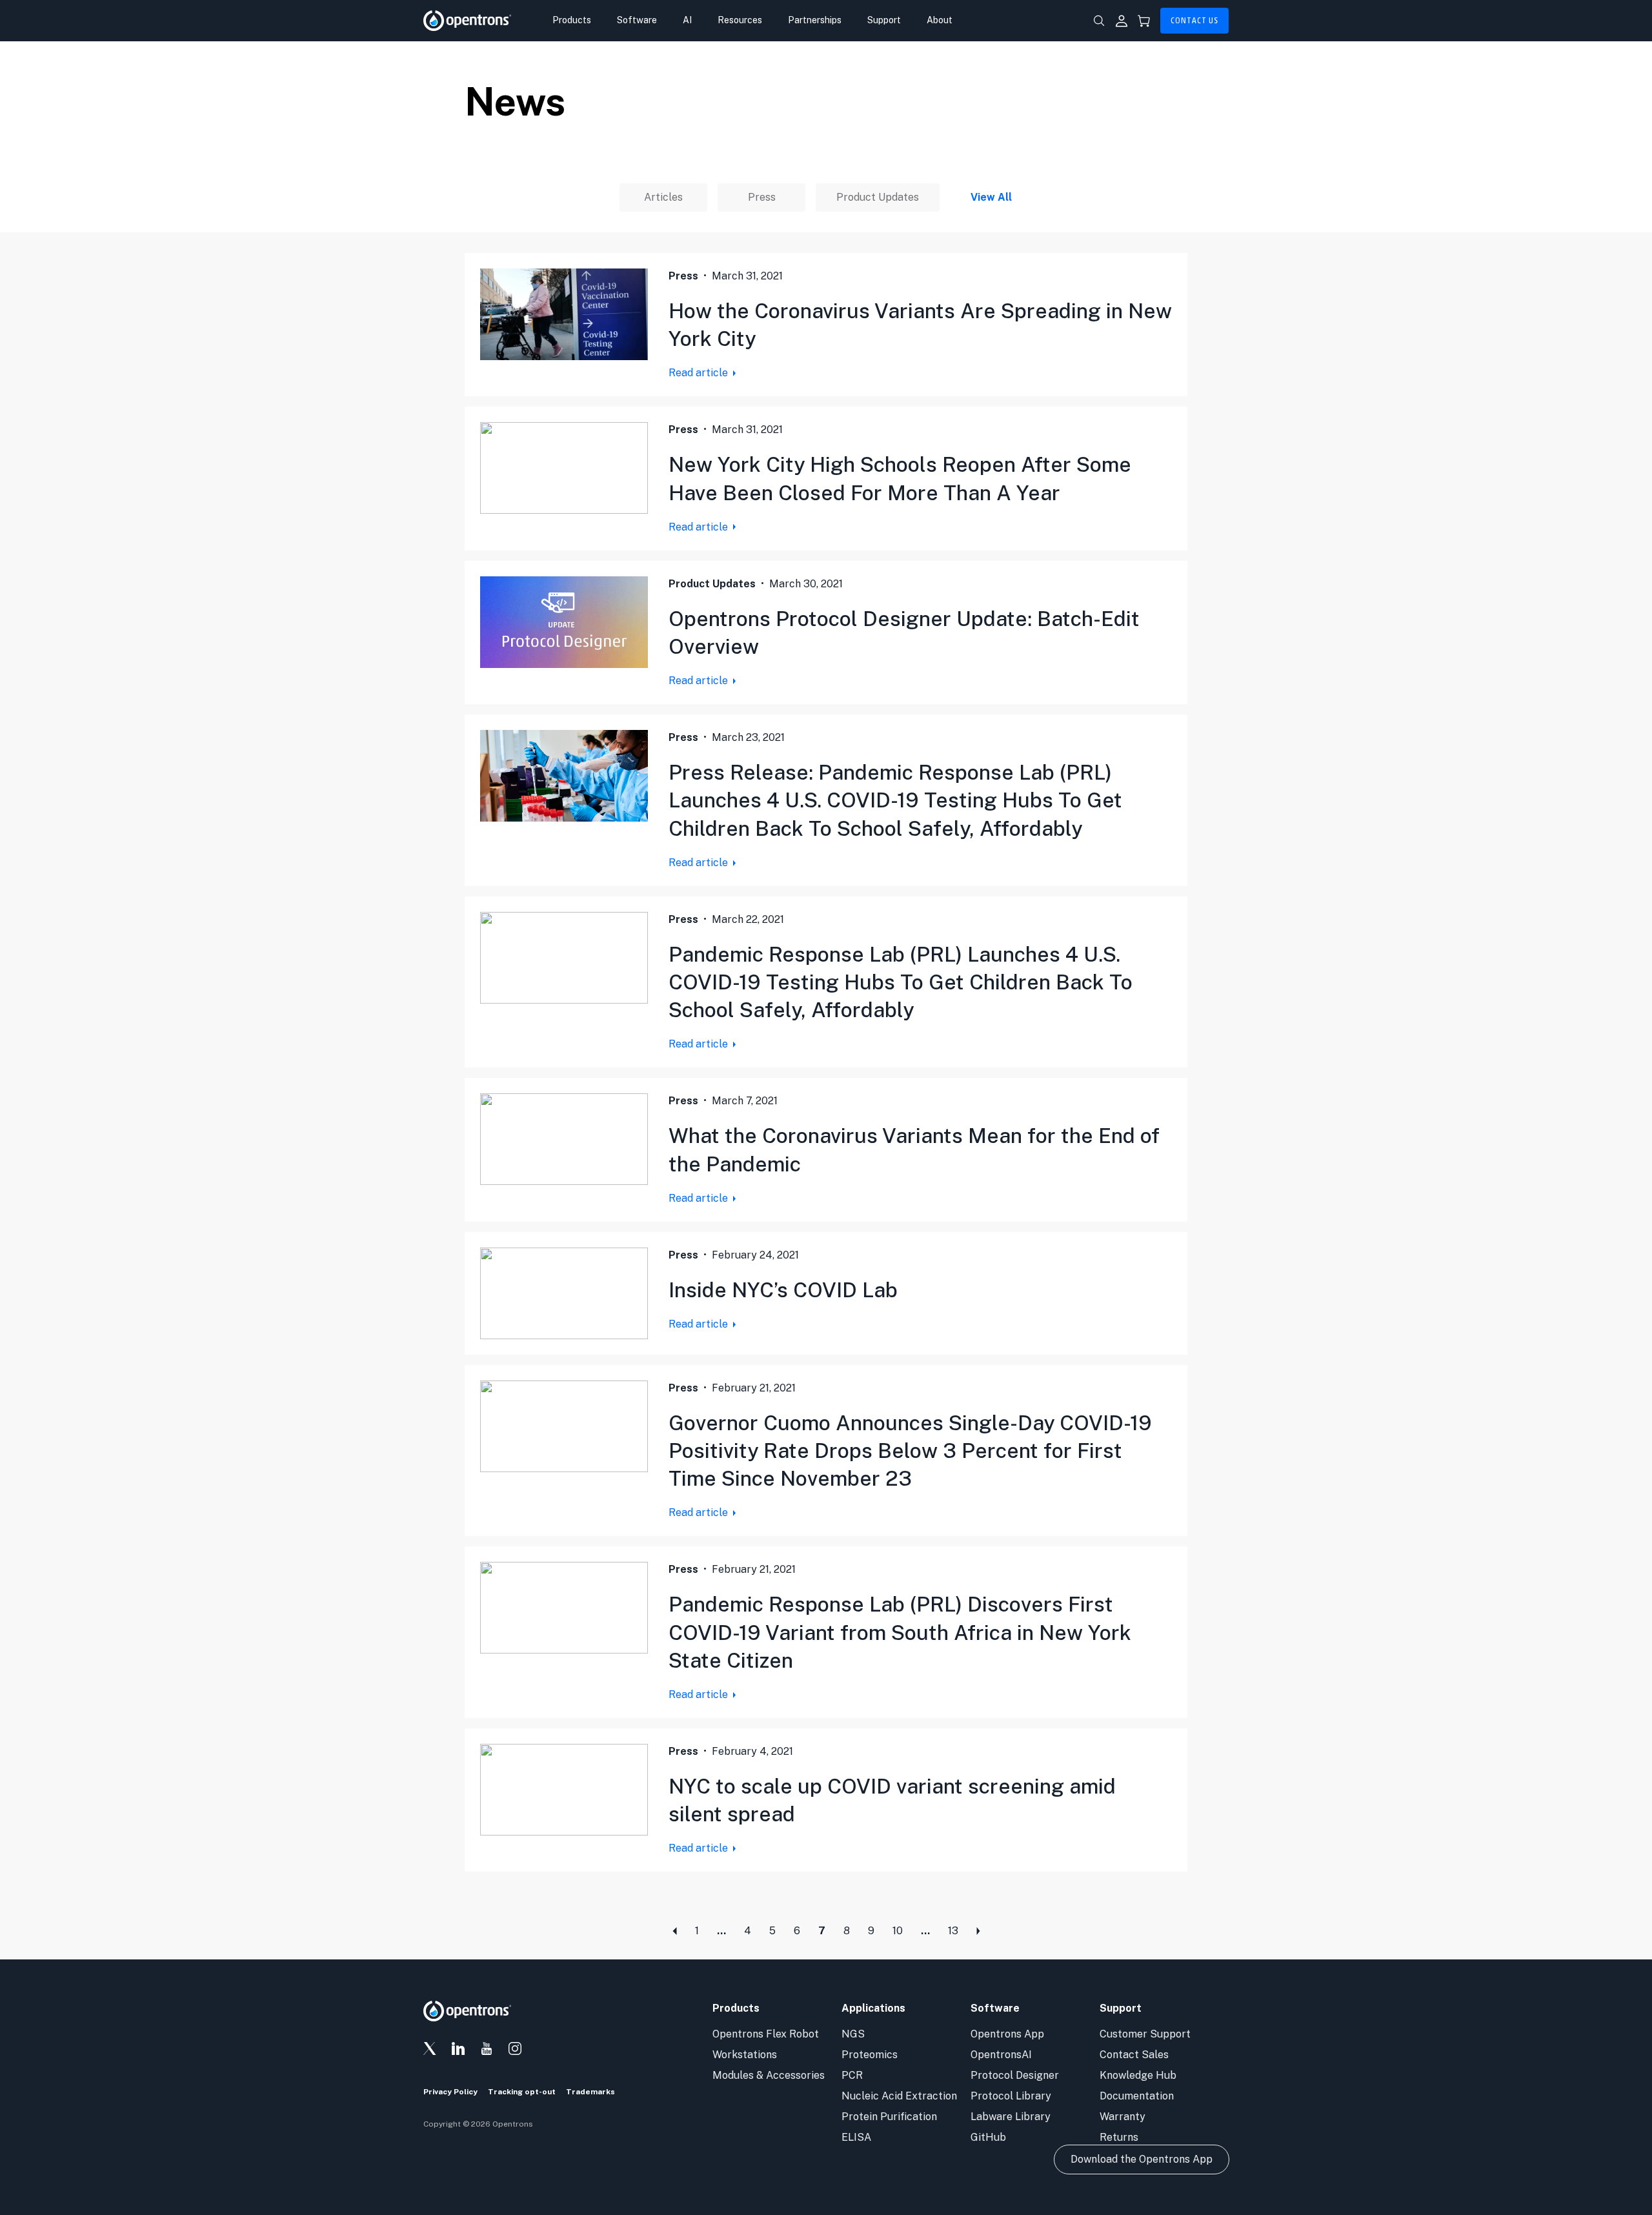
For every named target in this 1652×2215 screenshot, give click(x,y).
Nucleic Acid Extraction (899, 2096)
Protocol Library (1011, 2096)
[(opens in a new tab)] (564, 314)
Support (884, 20)
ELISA (856, 2137)
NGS (853, 2034)
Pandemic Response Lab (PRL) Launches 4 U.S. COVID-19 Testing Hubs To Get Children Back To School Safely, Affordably (901, 982)
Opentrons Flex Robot (766, 2034)
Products (572, 20)
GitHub (988, 2137)
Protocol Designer (1015, 2075)
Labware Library (1011, 2117)
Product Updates (878, 197)
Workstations (745, 2055)
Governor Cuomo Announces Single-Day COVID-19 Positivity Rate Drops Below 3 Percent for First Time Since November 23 (910, 1451)
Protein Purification (889, 2117)
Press (762, 197)
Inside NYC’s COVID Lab (783, 1290)
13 (953, 1931)
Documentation (1137, 2096)
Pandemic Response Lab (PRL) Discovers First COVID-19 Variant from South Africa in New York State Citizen (900, 1632)
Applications (873, 2008)
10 (898, 1931)
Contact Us (1194, 21)
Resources (740, 20)
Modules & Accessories (769, 2075)
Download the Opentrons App (1142, 2159)
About (940, 20)
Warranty (1123, 2117)
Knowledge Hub (1138, 2075)
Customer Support (1145, 2034)
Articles (663, 197)
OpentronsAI (1001, 2055)
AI (687, 20)
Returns (1119, 2137)
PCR (852, 2075)
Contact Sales (1134, 2055)
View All (991, 197)
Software (637, 20)
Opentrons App (1007, 2034)
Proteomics (870, 2055)
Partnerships (815, 20)
